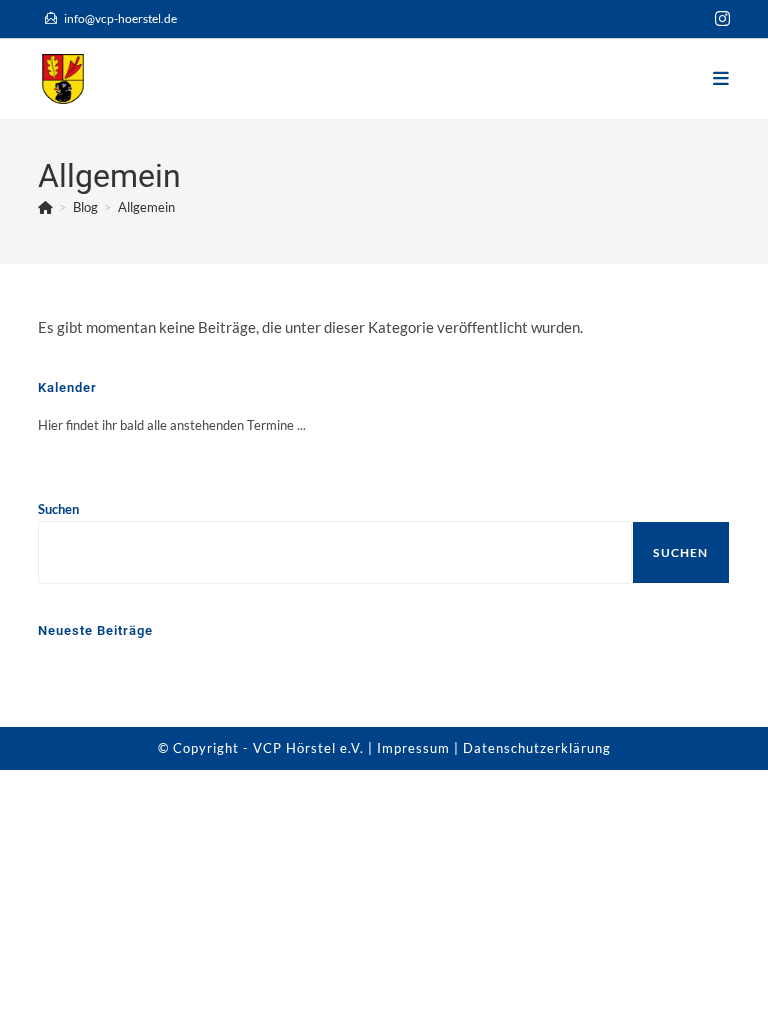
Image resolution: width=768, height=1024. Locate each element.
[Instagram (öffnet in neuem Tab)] (719, 19)
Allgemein (146, 207)
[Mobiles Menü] (721, 78)
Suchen (58, 509)
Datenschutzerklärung (537, 748)
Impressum (413, 748)
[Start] (45, 207)
